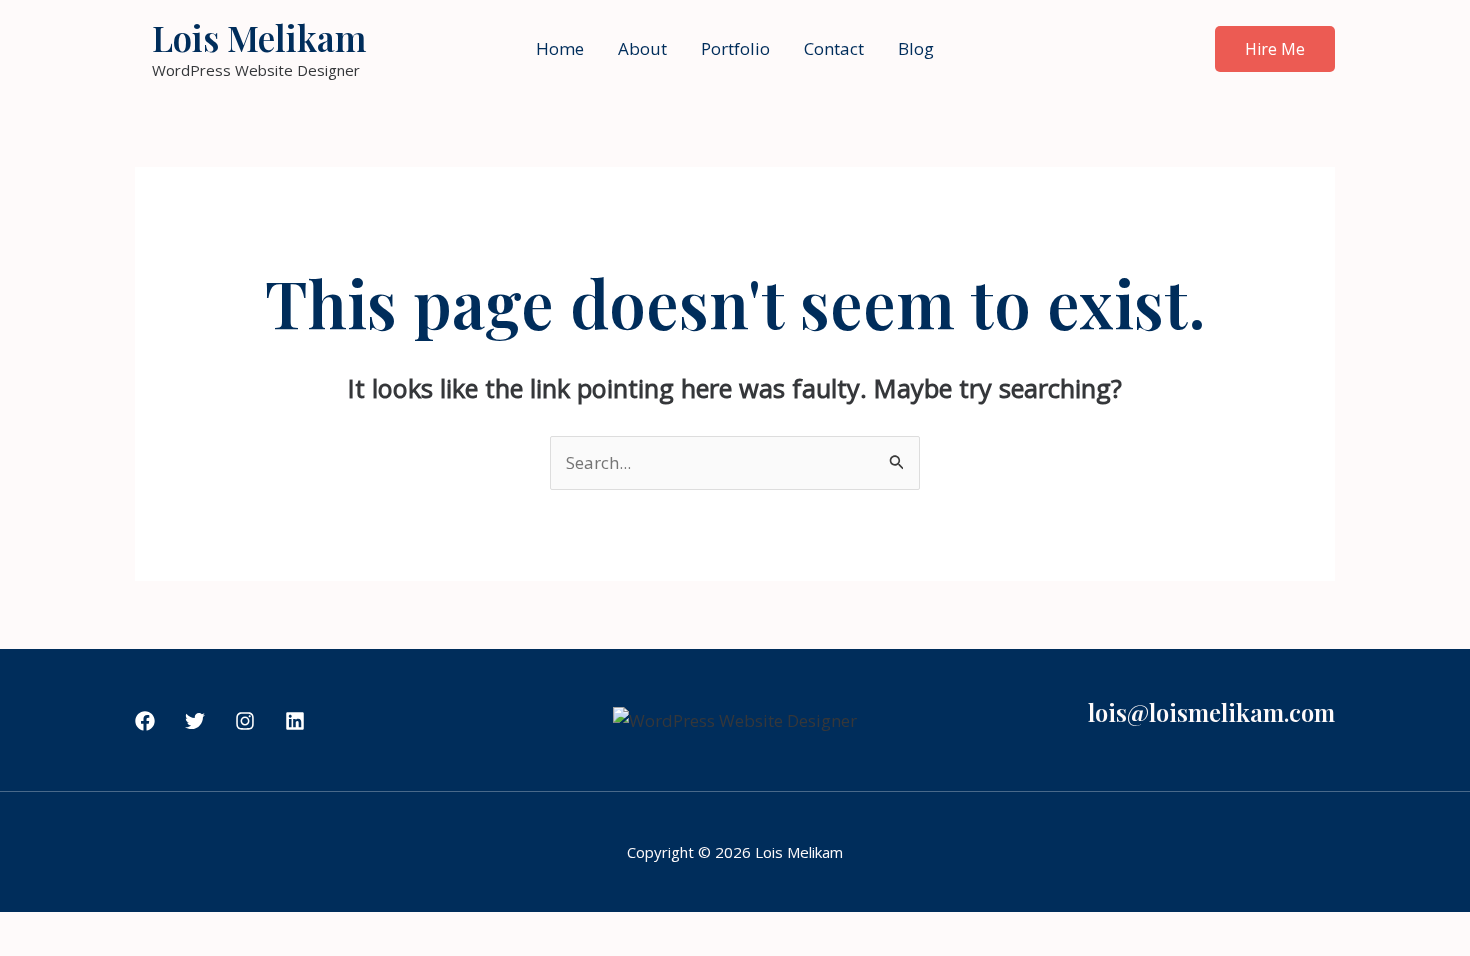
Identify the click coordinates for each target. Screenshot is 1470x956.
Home (560, 48)
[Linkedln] (295, 721)
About (642, 48)
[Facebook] (145, 721)
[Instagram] (245, 721)
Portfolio (735, 48)
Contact (834, 48)
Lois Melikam (259, 37)
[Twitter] (195, 721)
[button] (1275, 49)
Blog (916, 48)
